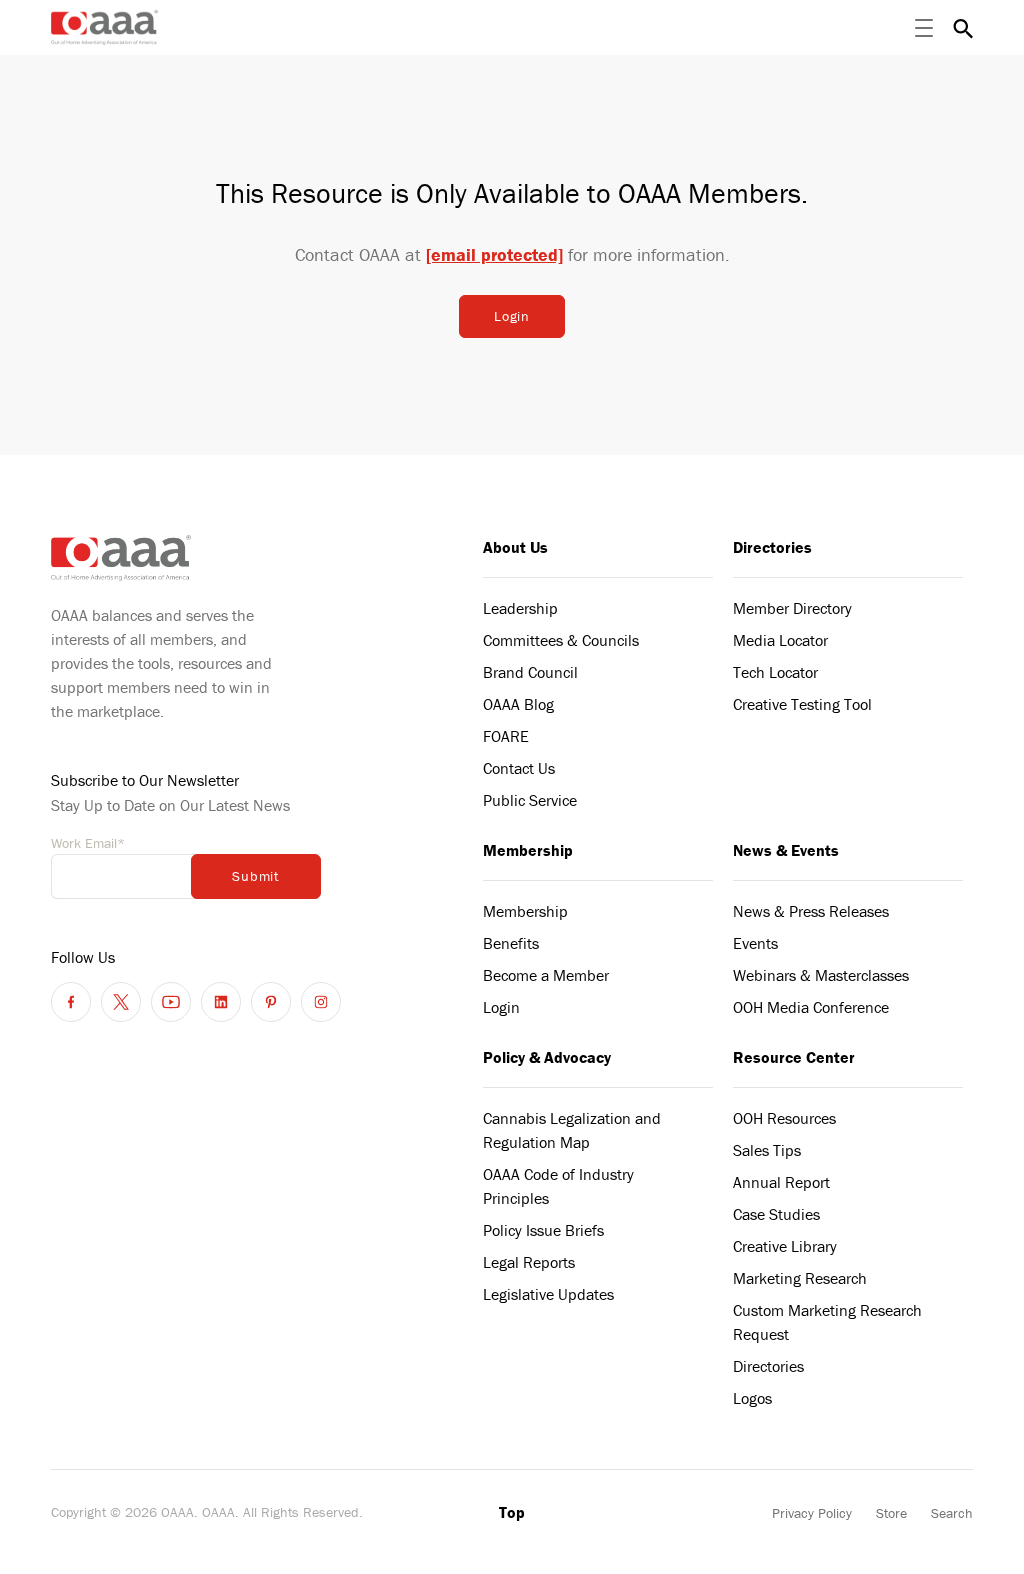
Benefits (511, 943)
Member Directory (792, 608)
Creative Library (785, 1246)
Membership (528, 850)
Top (512, 1512)
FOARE (506, 736)
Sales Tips (767, 1150)
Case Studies (776, 1214)
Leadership (520, 608)
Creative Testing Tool (802, 704)
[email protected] (494, 254)
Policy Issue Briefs (543, 1230)
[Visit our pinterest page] (271, 1002)
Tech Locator (775, 672)
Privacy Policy (812, 1513)
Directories (772, 547)
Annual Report (781, 1182)
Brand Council (530, 672)
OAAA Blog (518, 704)
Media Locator (780, 640)
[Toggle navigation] (924, 28)
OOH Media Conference (811, 1007)
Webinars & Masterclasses (821, 975)
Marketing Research (800, 1278)
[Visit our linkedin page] (221, 1002)
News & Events (786, 850)
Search (952, 1513)
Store (891, 1513)
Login (512, 316)
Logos (752, 1398)
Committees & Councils (561, 640)
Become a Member (546, 975)
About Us (515, 547)
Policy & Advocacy (547, 1057)
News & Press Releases (811, 911)
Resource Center (794, 1057)
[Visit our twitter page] (121, 1002)
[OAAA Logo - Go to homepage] (104, 27)
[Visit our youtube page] (171, 1002)
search (963, 28)
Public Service (530, 800)
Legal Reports (529, 1262)
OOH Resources (784, 1118)
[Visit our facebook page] (71, 1002)
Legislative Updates (548, 1294)
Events (755, 943)
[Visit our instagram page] (321, 1002)
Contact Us (519, 768)
